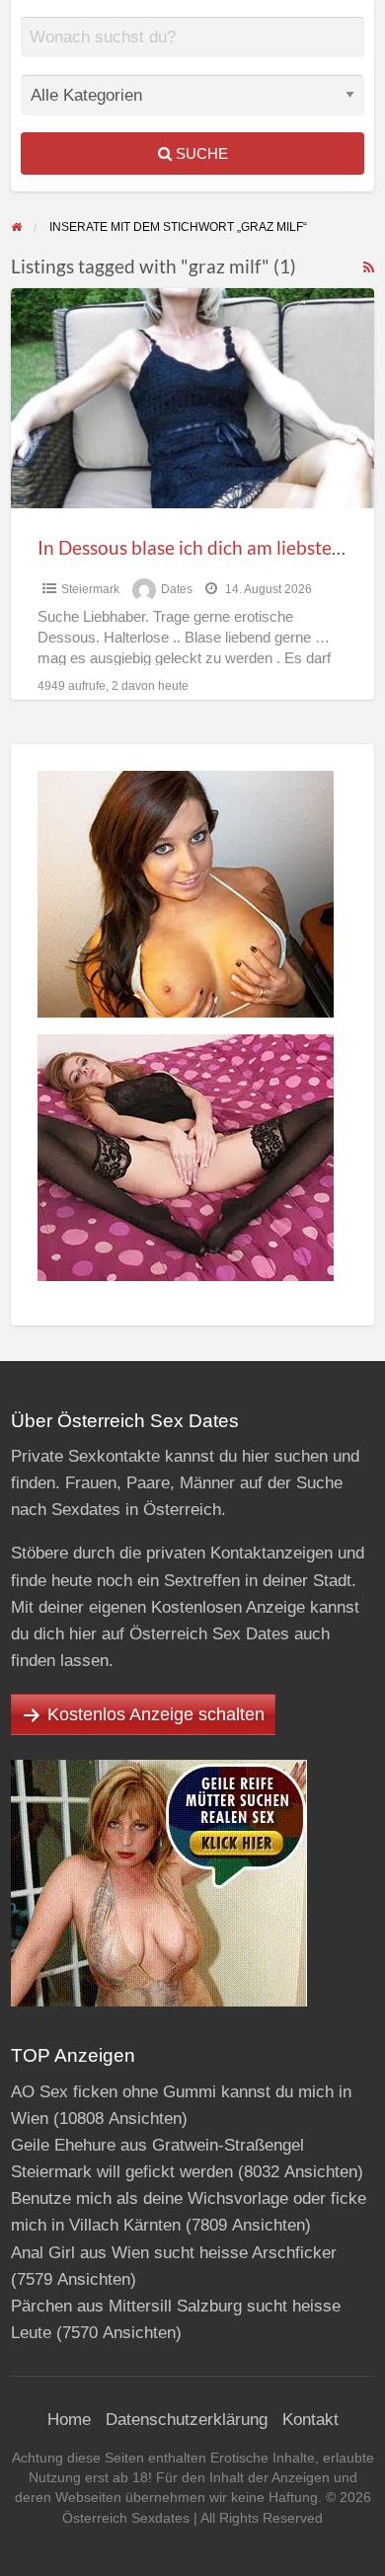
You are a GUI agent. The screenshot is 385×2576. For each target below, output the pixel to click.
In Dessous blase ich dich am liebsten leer (208, 547)
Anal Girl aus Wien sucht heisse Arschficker (174, 2253)
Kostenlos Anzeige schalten (156, 1714)
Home (69, 2420)
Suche (200, 153)
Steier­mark (90, 589)
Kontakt (310, 2420)
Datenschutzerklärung (187, 2420)
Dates (177, 589)
